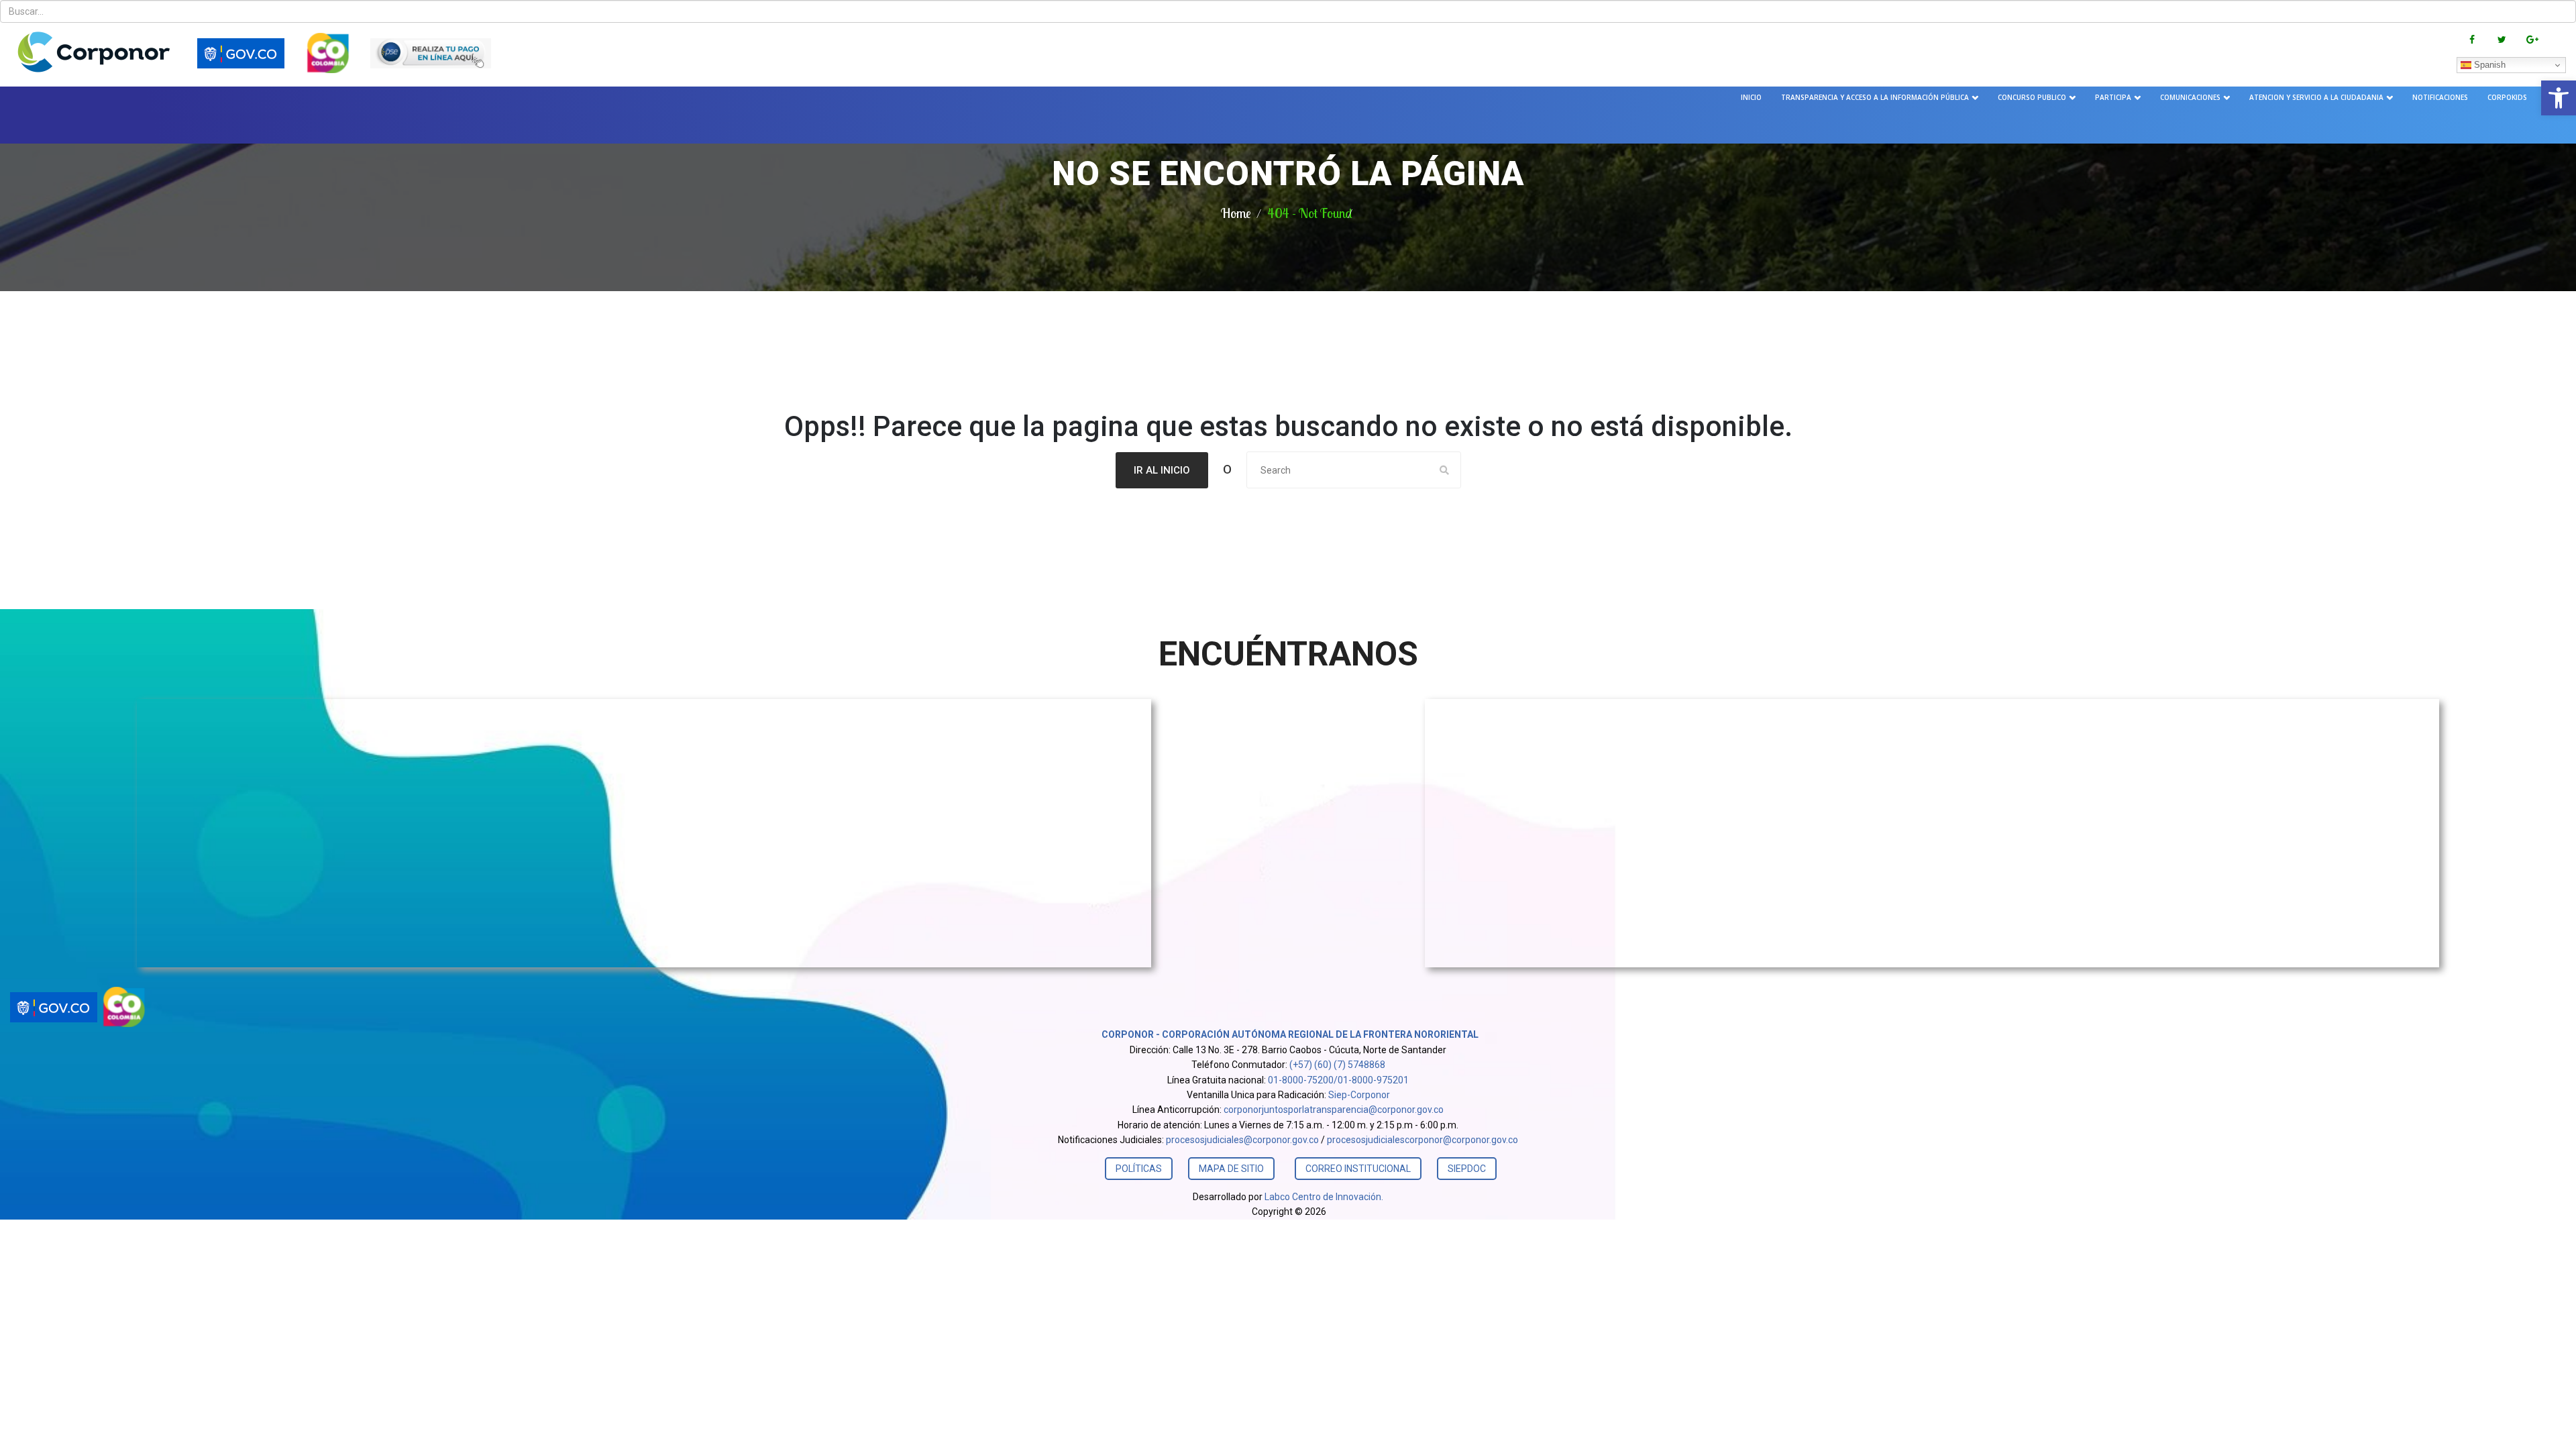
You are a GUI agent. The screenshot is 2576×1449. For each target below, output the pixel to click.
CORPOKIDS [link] (2507, 97)
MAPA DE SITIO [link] (1231, 1169)
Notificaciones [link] (2440, 97)
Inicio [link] (1751, 97)
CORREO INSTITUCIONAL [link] (1358, 1169)
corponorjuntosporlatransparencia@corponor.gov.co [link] (1334, 1110)
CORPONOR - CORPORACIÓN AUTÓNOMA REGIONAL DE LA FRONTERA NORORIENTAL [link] (1289, 1034)
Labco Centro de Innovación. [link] (1324, 1197)
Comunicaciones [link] (2190, 97)
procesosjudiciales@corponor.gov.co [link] (1242, 1140)
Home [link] (1236, 213)
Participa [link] (2113, 97)
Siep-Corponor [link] (1359, 1095)
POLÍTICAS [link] (1139, 1169)
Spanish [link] (2488, 65)
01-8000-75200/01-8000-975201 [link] (1338, 1080)
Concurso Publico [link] (2032, 97)
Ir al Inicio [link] (1162, 470)
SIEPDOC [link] (1467, 1169)
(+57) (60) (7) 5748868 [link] (1337, 1065)
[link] (2559, 98)
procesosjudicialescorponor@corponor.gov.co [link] (1423, 1140)
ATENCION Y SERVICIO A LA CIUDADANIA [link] (2316, 97)
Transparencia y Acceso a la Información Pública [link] (1875, 97)
